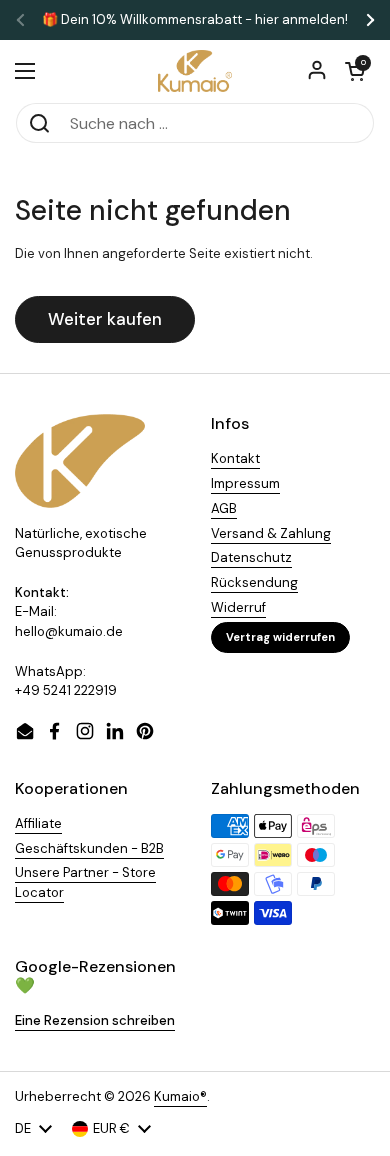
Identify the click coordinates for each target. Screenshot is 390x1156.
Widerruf (238, 607)
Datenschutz (251, 557)
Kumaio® (180, 1096)
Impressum (245, 483)
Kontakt (235, 458)
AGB (224, 508)
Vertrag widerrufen (280, 637)
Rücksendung (254, 582)
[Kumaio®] (195, 71)
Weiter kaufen (105, 319)
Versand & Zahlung (271, 533)
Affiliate (38, 823)
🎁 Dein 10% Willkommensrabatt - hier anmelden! (195, 19)
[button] (355, 71)
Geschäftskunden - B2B (89, 848)
